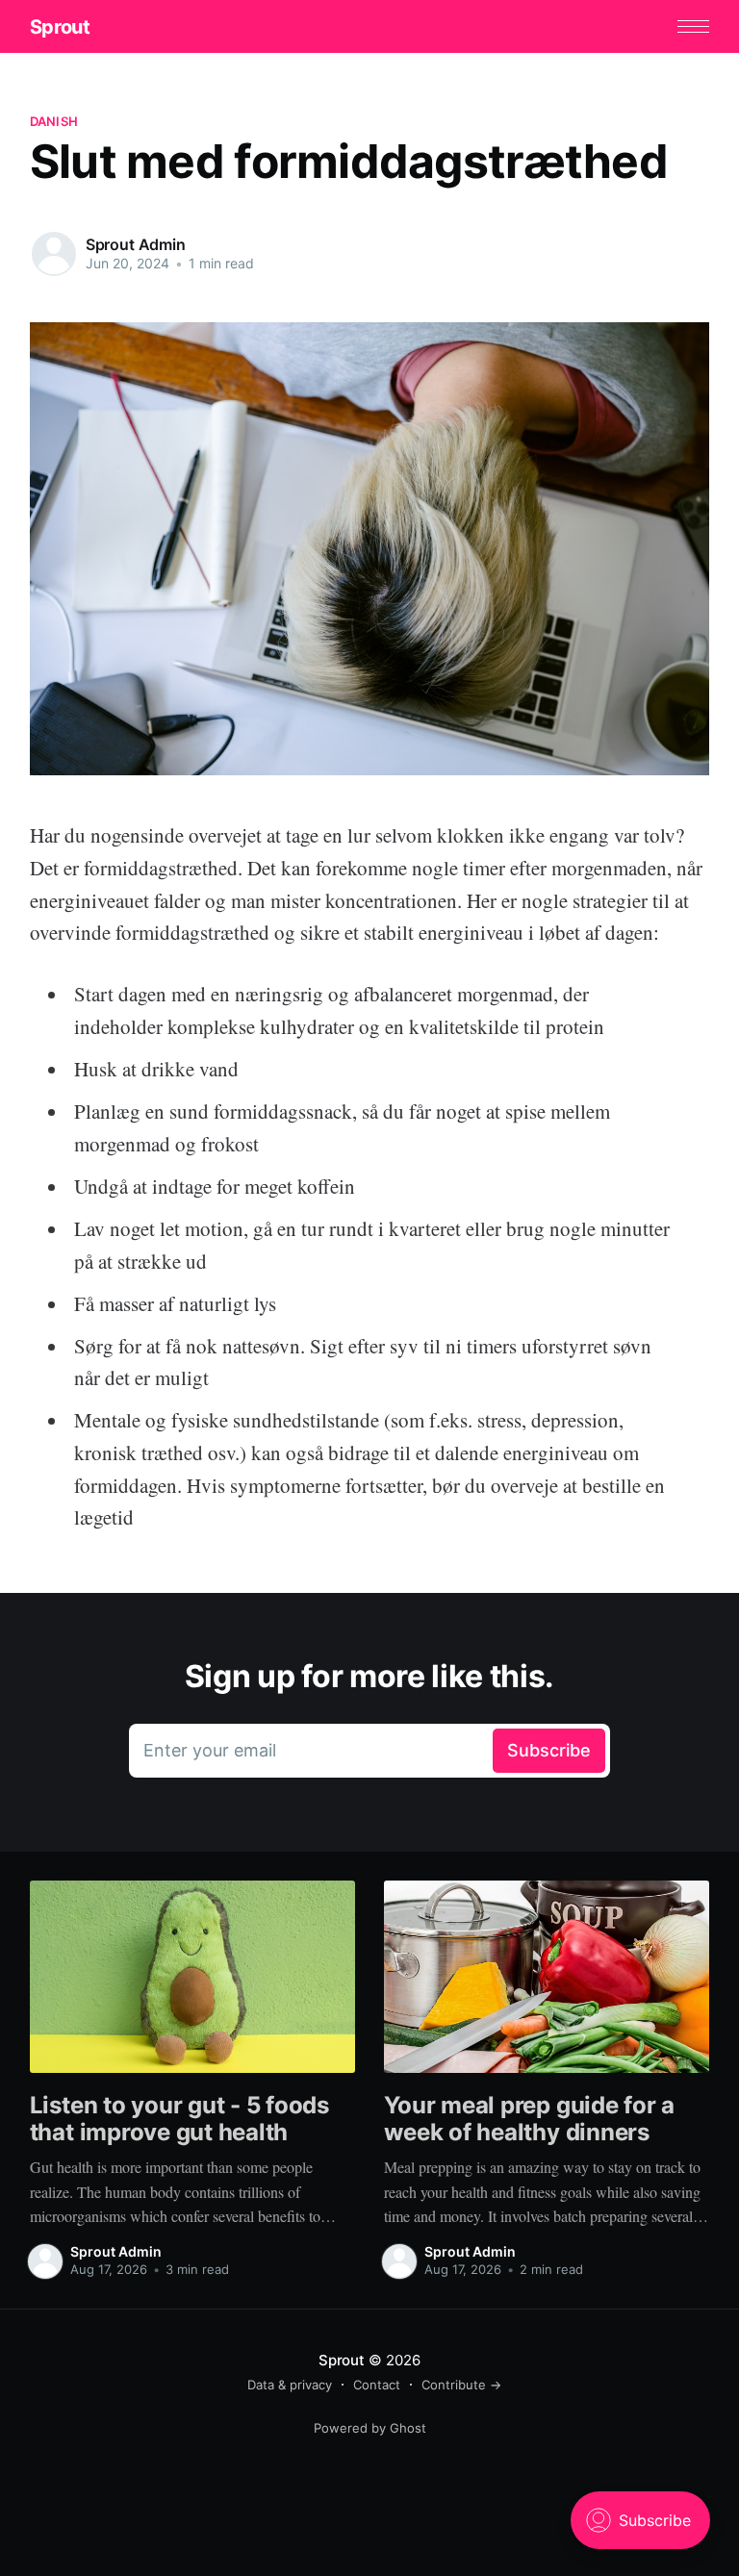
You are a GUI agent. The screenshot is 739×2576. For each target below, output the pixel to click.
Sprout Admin (136, 244)
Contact (377, 2385)
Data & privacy (290, 2385)
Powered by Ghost (370, 2428)
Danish (54, 121)
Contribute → (461, 2385)
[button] (693, 26)
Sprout (60, 27)
